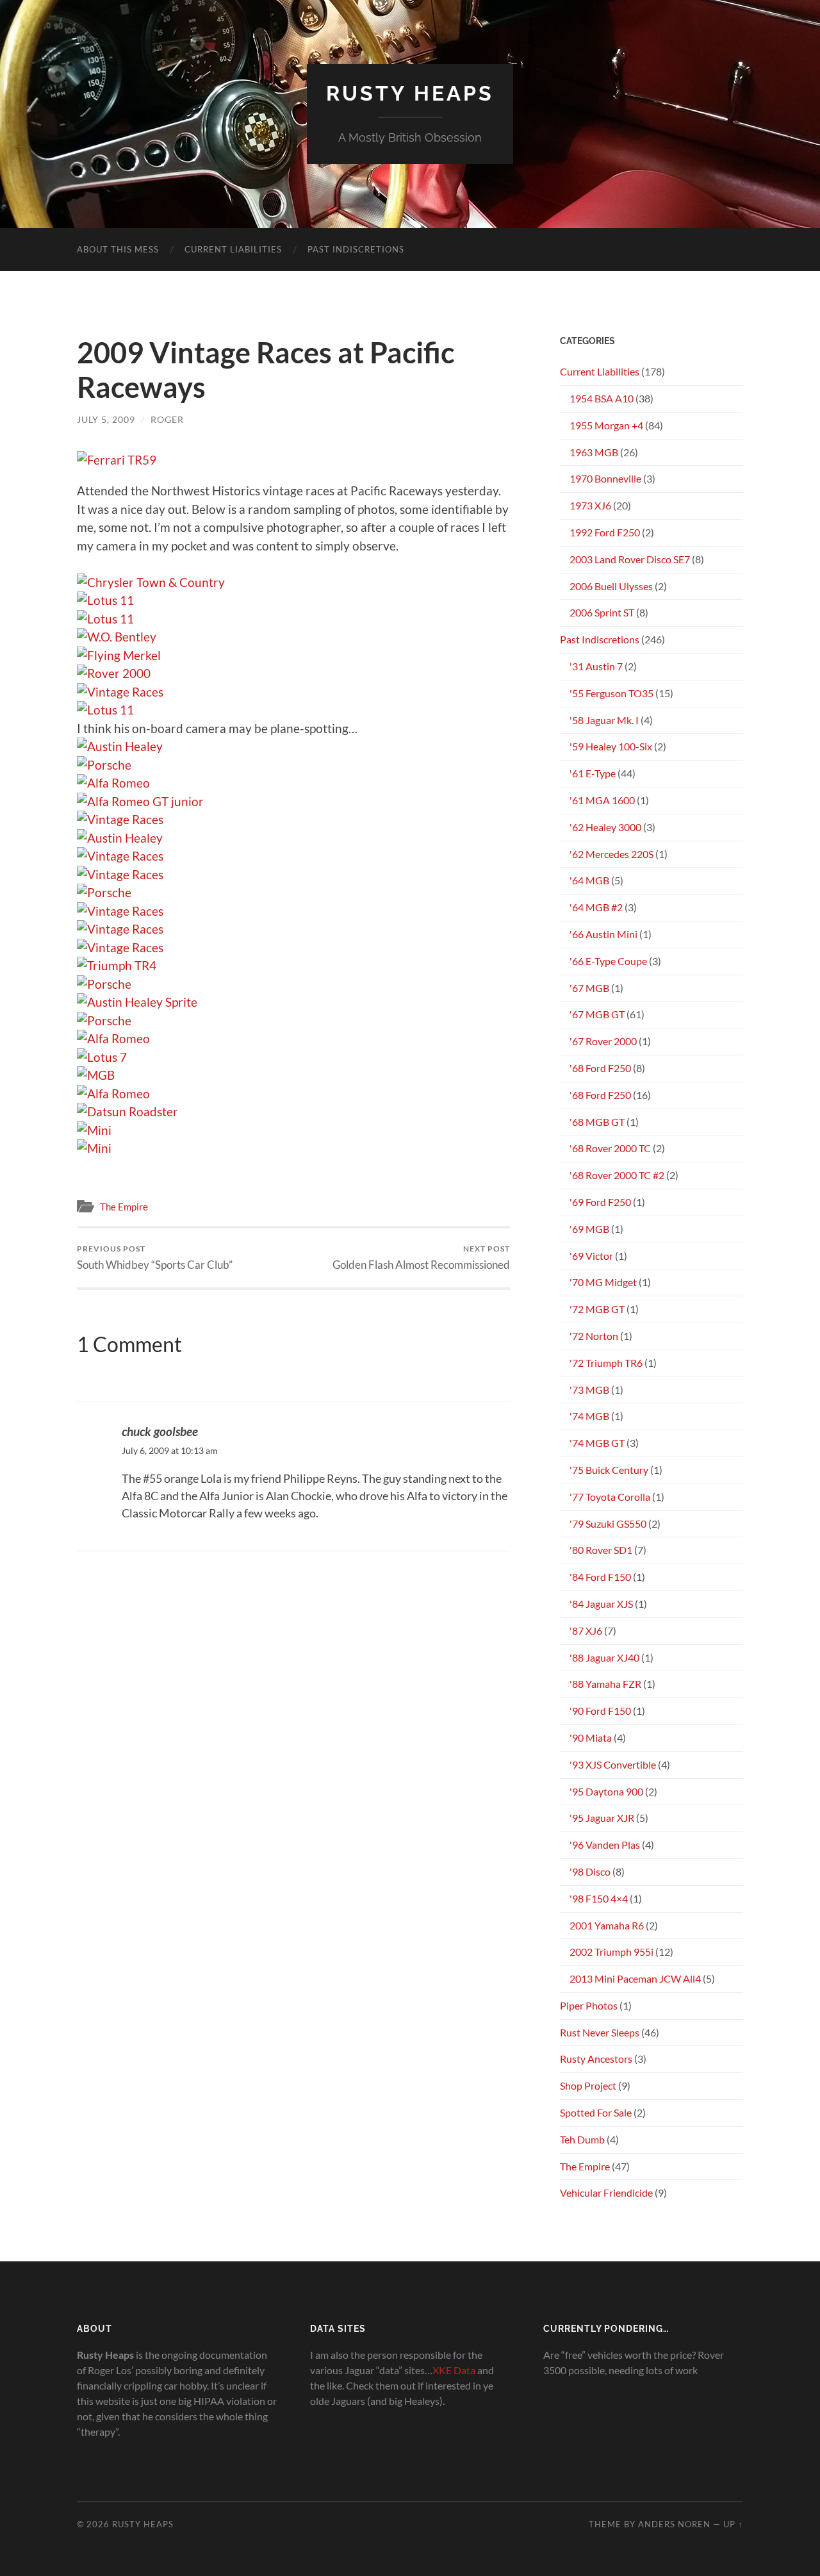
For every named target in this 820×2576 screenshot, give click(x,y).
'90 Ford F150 (600, 1711)
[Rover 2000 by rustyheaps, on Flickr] (114, 673)
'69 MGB (589, 1229)
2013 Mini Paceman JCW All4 (635, 1978)
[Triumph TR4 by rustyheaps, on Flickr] (117, 965)
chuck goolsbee (160, 1431)
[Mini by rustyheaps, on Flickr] (94, 1130)
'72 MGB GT (597, 1309)
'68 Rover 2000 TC (610, 1148)
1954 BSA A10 (602, 398)
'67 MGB (589, 988)
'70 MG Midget (603, 1282)
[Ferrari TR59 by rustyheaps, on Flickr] (117, 460)
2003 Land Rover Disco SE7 (630, 559)
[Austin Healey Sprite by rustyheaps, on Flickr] (137, 1002)
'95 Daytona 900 (606, 1791)
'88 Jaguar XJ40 (604, 1657)
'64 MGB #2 (596, 907)
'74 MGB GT (597, 1443)
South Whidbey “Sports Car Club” (155, 1258)
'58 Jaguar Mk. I (604, 720)
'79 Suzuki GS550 (608, 1523)
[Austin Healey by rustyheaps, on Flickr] (120, 746)
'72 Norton (594, 1336)
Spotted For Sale (596, 2112)
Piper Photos (589, 2005)
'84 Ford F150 (600, 1577)
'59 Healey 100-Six (611, 746)
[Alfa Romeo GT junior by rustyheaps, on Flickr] (140, 801)
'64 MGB (589, 880)
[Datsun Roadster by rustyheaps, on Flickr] (127, 1111)
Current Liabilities (233, 249)
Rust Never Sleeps (600, 2032)
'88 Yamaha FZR (605, 1684)
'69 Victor (591, 1256)
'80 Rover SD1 (601, 1550)
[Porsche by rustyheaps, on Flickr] (104, 765)
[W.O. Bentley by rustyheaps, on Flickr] (117, 637)
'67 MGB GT (597, 1014)
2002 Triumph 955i (611, 1952)
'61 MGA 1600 (602, 800)
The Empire (124, 1207)
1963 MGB (594, 452)
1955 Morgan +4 (606, 425)
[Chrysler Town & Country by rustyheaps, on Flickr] (151, 582)
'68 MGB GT (597, 1122)
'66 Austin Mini (603, 934)
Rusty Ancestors (596, 2059)
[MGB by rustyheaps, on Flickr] (96, 1075)
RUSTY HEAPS (410, 93)
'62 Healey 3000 (605, 827)
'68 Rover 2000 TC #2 (617, 1175)
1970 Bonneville (605, 478)
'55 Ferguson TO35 (611, 693)
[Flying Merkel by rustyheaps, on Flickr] (119, 655)
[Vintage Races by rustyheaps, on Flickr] (120, 692)
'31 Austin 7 (596, 666)
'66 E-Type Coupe (608, 961)
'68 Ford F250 (600, 1068)
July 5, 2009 (106, 419)
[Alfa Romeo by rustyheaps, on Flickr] (113, 783)
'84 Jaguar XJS (601, 1604)
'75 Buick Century (609, 1470)
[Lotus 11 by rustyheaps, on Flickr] (105, 600)
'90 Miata (591, 1738)
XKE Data (454, 2370)
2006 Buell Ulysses (611, 586)
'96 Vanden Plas (605, 1845)
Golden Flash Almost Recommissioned (421, 1258)
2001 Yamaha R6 (607, 1925)
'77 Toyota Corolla (610, 1497)
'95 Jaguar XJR (602, 1818)
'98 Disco (590, 1871)
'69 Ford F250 (600, 1202)
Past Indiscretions (356, 249)
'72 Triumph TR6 (606, 1363)
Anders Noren (674, 2524)
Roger (167, 419)
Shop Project (588, 2085)
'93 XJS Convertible (613, 1764)
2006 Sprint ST (602, 612)
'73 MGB (589, 1390)
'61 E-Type (593, 773)
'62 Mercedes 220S (611, 854)
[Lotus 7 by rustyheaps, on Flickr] (102, 1057)
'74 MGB (589, 1416)
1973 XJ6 (590, 505)
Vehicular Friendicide (606, 2192)
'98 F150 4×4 (599, 1898)
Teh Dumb (582, 2139)
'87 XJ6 (586, 1631)
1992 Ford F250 (605, 532)
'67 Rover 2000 (603, 1041)
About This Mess (118, 249)
